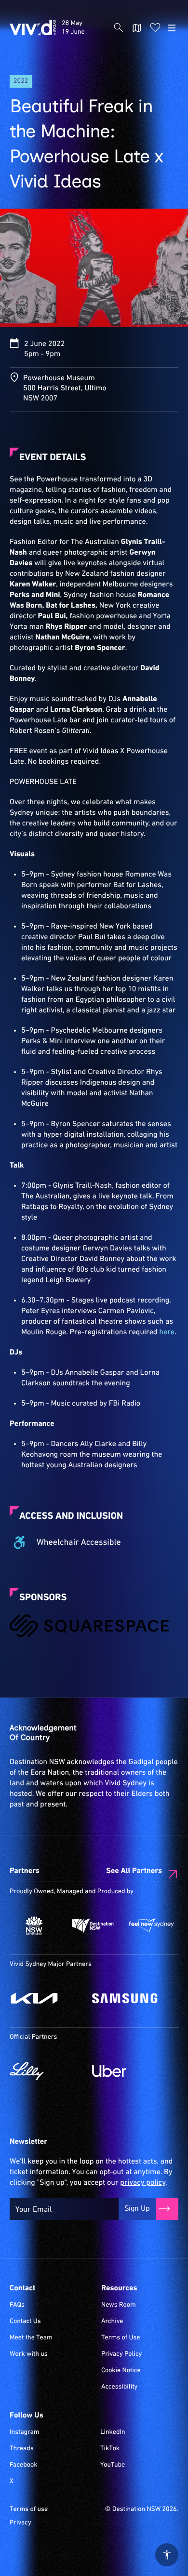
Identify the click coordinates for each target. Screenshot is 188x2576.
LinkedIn (113, 2432)
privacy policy (142, 2183)
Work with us (29, 2354)
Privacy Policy (121, 2354)
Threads (22, 2449)
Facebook (23, 2465)
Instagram (25, 2432)
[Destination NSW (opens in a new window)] (93, 1925)
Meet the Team (31, 2338)
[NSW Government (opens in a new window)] (34, 1925)
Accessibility (119, 2387)
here (167, 1332)
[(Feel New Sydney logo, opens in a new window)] (151, 1925)
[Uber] (128, 2071)
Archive (112, 2322)
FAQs (17, 2305)
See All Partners (134, 1871)
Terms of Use (121, 2338)
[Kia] (46, 1998)
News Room (119, 2305)
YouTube (113, 2465)
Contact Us (25, 2322)
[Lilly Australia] (46, 2071)
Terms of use (29, 2510)
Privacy (20, 2523)
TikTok (110, 2449)
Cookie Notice (121, 2371)
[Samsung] (128, 1998)
